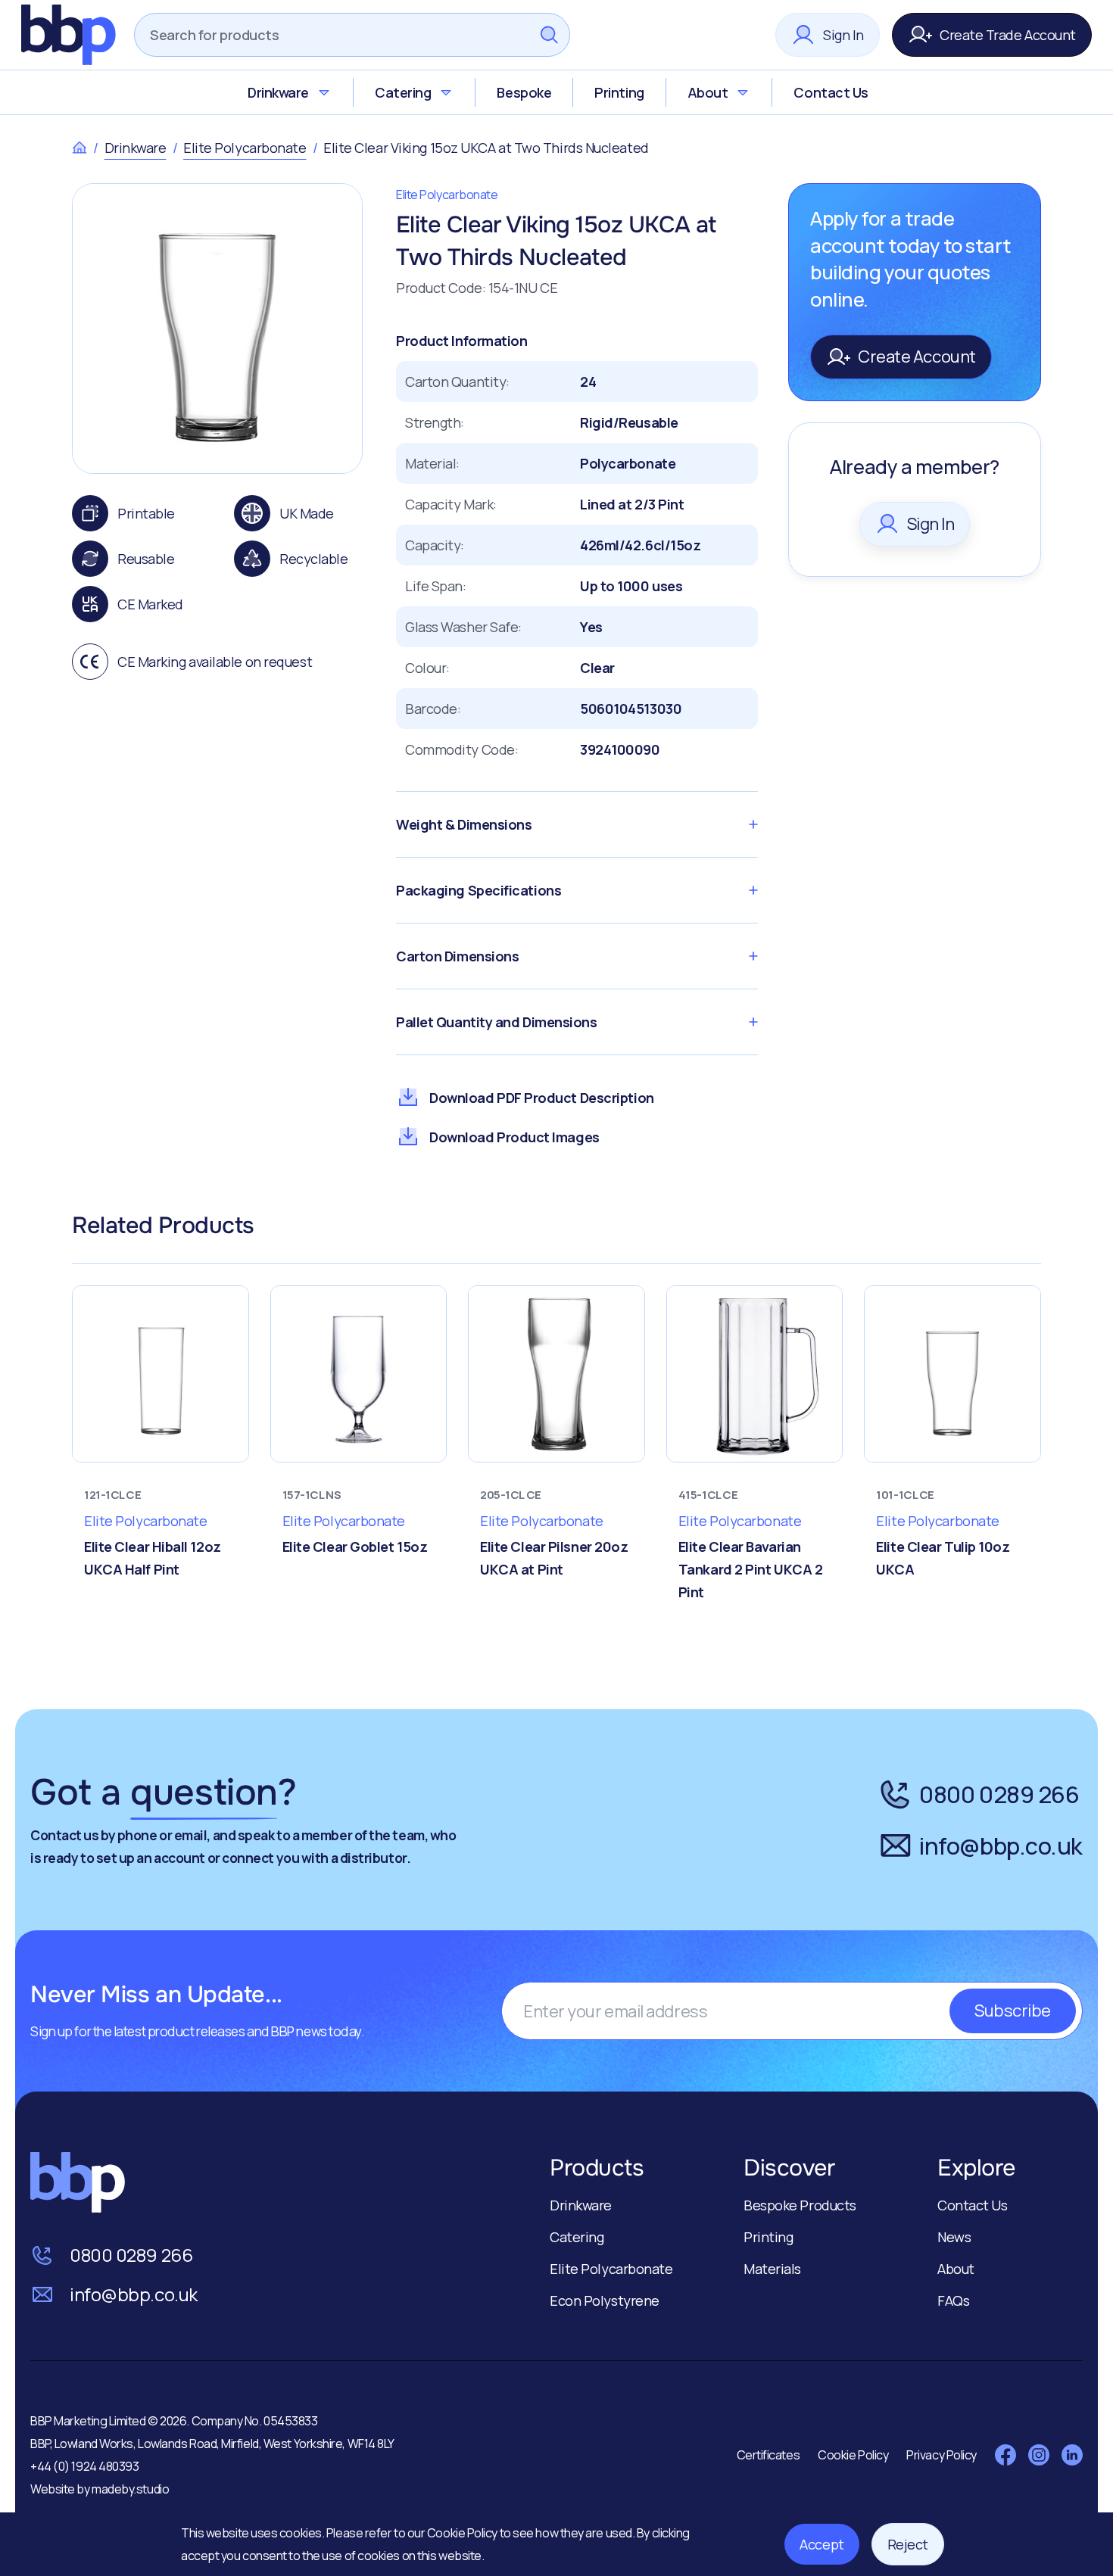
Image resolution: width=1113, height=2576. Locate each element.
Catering (403, 92)
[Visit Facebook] (1005, 2455)
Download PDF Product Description (542, 1098)
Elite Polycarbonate (245, 148)
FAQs (953, 2300)
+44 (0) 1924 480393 (84, 2466)
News (954, 2237)
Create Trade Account (1008, 35)
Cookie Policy (463, 2533)
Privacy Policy (942, 2455)
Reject (908, 2544)
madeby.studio (130, 2489)
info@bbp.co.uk (1001, 1846)
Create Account (917, 357)
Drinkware (278, 92)
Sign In (843, 35)
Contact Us (831, 92)
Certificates (768, 2455)
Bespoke (524, 92)
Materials (772, 2269)
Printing (619, 92)
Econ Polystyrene (605, 2300)
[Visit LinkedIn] (1072, 2455)
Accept (821, 2544)
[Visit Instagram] (1039, 2455)
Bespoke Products (800, 2205)
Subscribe (1013, 2011)
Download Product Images (514, 1137)
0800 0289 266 (999, 1794)
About (708, 92)
